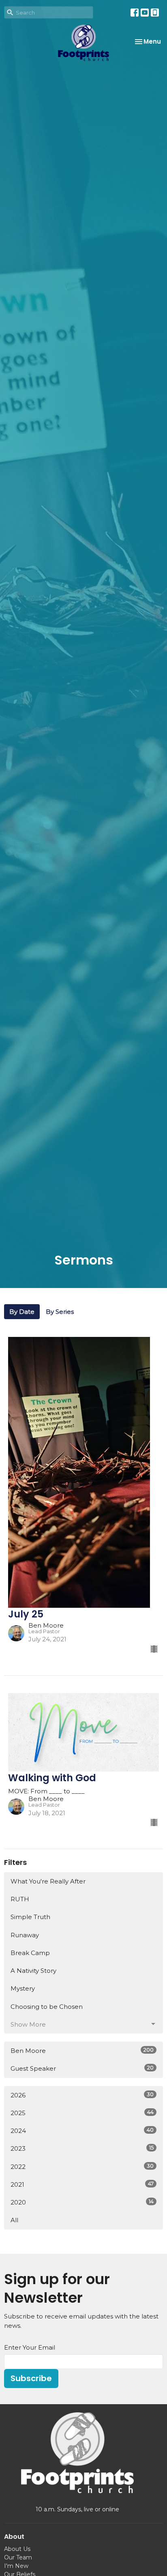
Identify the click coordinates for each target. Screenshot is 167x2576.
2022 (82, 2166)
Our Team (18, 2557)
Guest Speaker (82, 2068)
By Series (60, 1312)
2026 (82, 2095)
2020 (82, 2202)
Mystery (23, 1988)
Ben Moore (82, 2050)
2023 (82, 2148)
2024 (82, 2130)
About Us (17, 2549)
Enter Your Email (30, 2347)
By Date (22, 1312)
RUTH (20, 1899)
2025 (82, 2113)
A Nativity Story (33, 1971)
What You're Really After (48, 1881)
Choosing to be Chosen (47, 2007)
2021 (82, 2184)
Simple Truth (30, 1917)
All (14, 2220)
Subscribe (31, 2378)
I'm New (16, 2566)
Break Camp (30, 1953)
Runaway (25, 1935)
